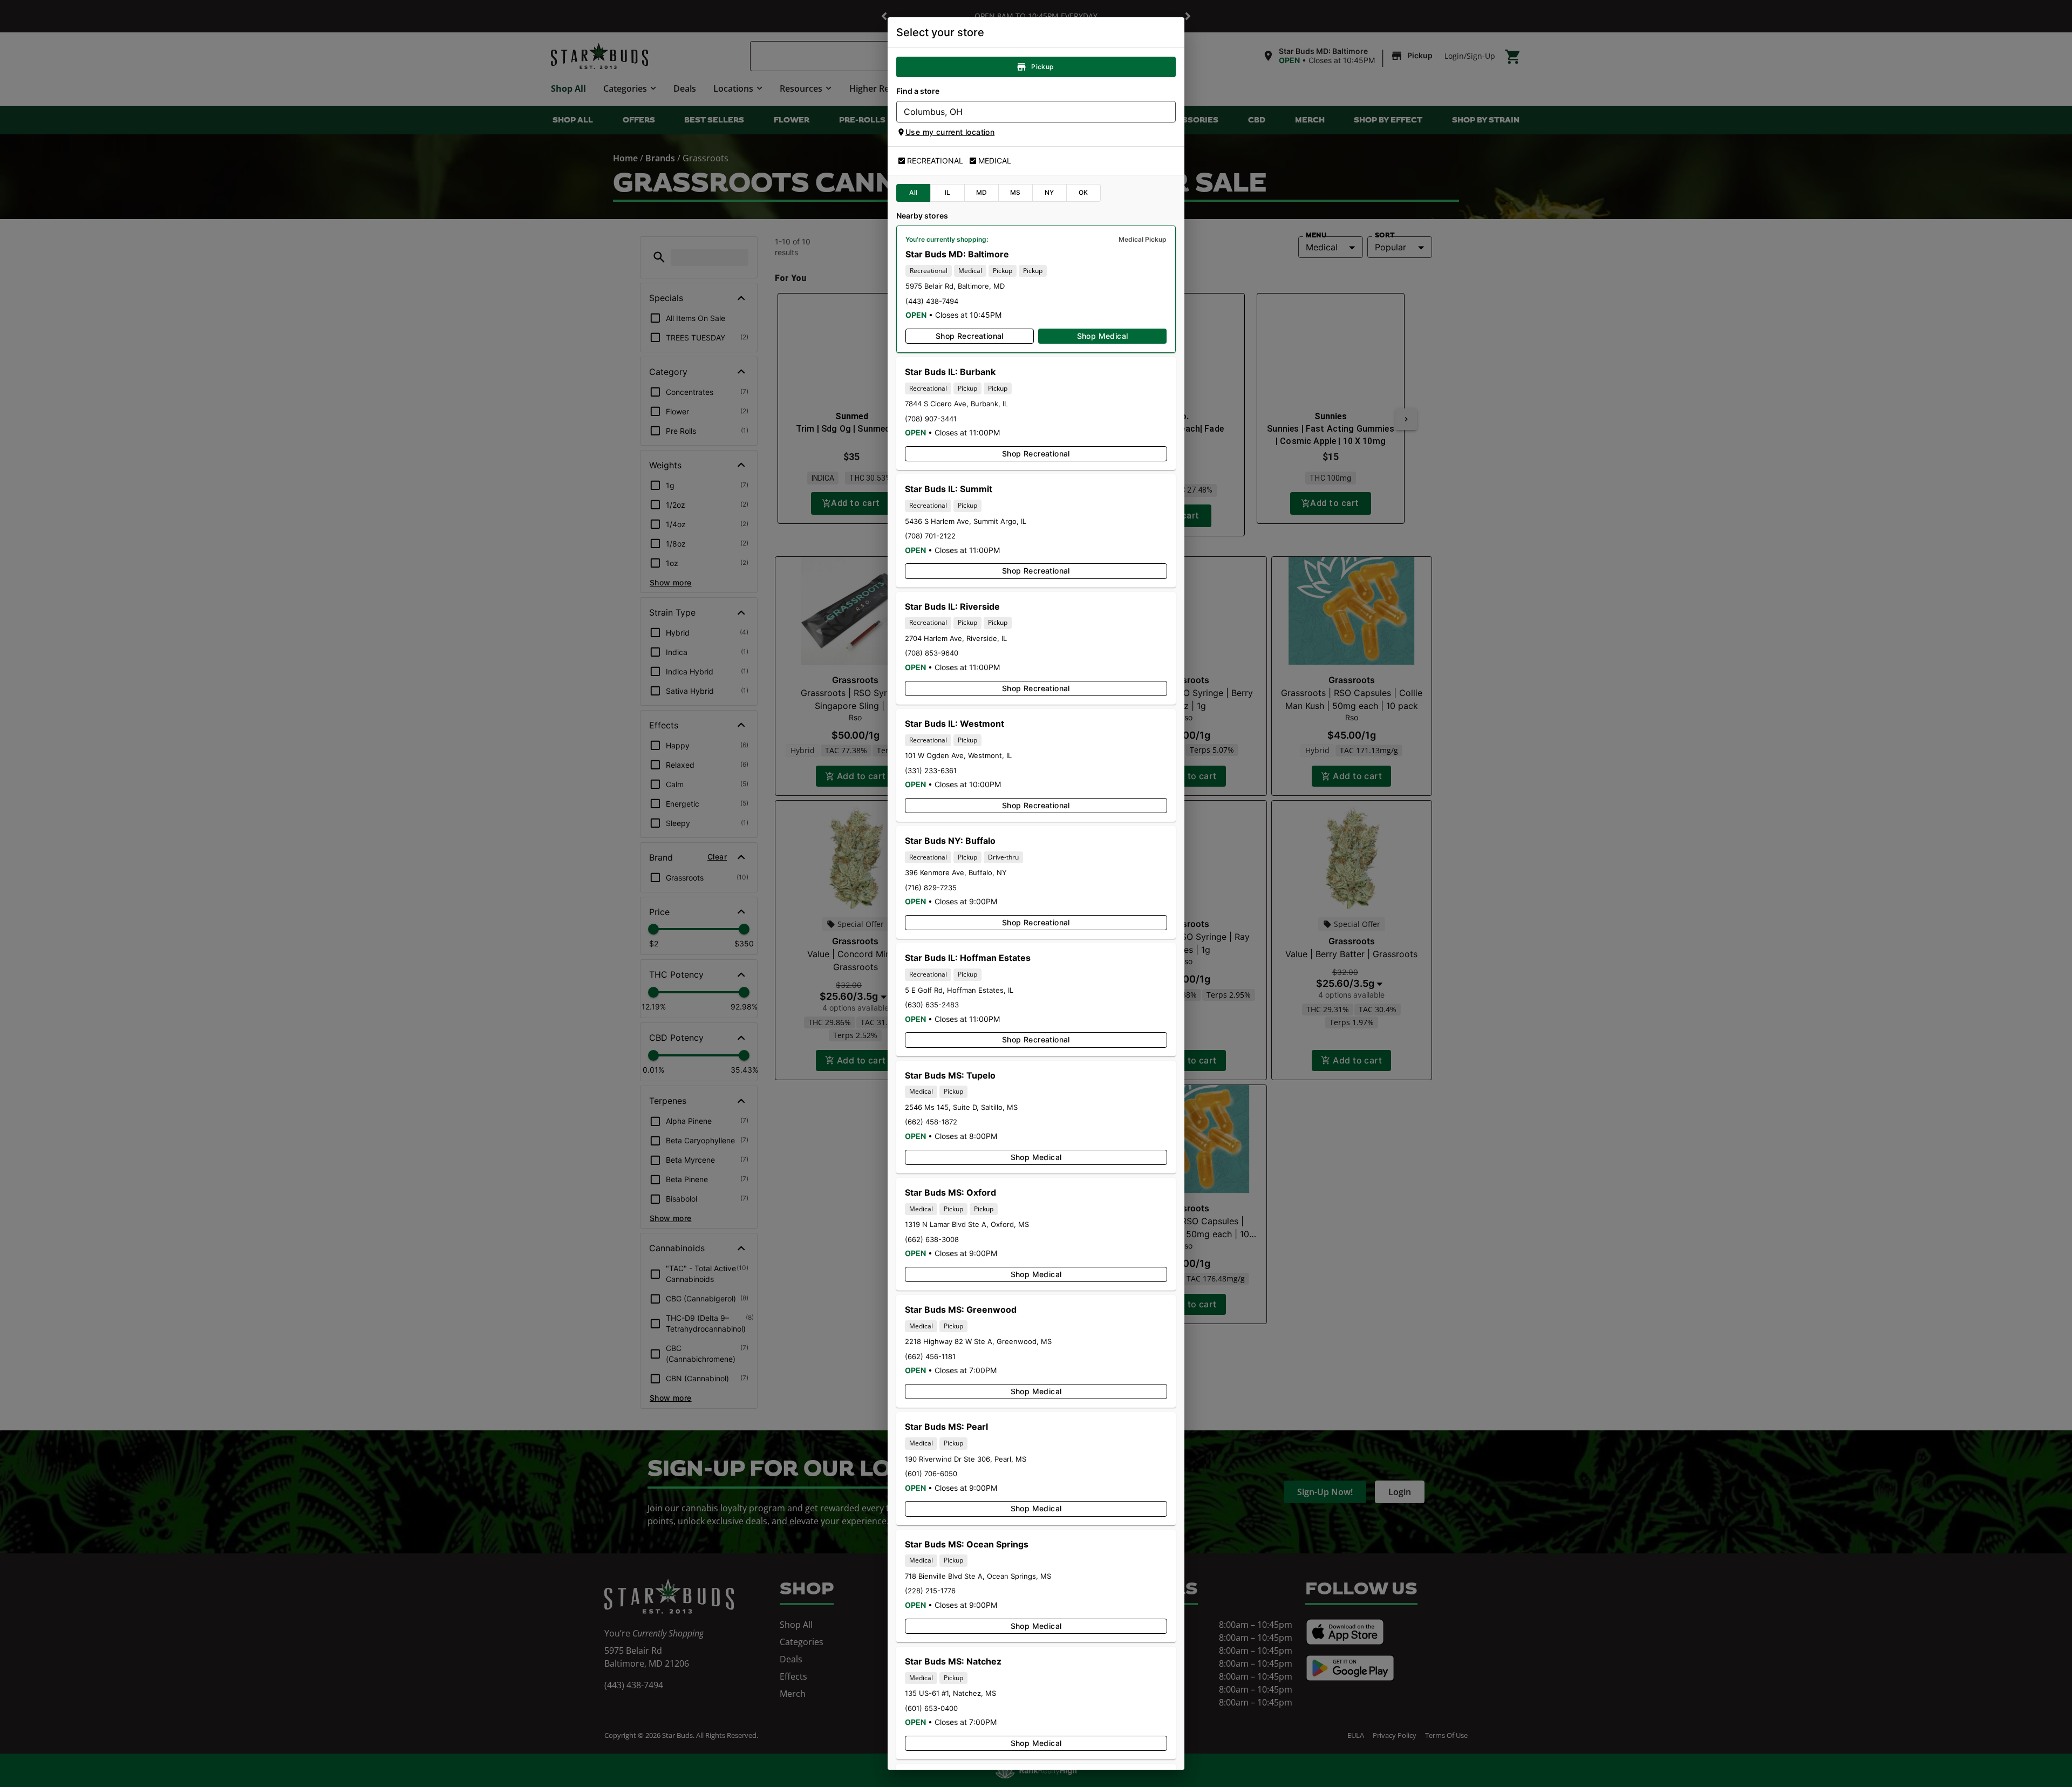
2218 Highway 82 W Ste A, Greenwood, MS (978, 1341)
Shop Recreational (970, 336)
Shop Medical (1103, 336)
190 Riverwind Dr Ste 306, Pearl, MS (966, 1459)
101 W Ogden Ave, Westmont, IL (958, 755)
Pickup (1042, 67)
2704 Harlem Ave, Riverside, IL (956, 638)
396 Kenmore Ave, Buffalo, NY (956, 872)
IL (948, 192)
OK (1083, 192)
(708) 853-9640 (932, 653)
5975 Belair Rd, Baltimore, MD (955, 286)
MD (982, 192)
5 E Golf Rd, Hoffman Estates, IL (959, 990)
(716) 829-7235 (931, 888)
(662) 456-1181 (930, 1356)
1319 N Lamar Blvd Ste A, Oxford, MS (967, 1224)
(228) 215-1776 (930, 1591)
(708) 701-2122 (930, 536)
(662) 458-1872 (931, 1122)
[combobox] (1027, 112)
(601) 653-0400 (931, 1708)
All (913, 192)
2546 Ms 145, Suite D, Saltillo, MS (961, 1107)
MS (1015, 192)
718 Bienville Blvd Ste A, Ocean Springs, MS (978, 1576)
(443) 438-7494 (932, 301)
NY (1049, 192)
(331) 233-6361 (931, 770)
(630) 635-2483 (932, 1005)
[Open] (1168, 112)
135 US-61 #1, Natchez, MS (950, 1693)
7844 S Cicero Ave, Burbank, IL (956, 404)
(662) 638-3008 (932, 1239)
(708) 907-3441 (931, 419)
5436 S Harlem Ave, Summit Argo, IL (966, 521)
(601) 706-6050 (931, 1474)
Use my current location (950, 132)
